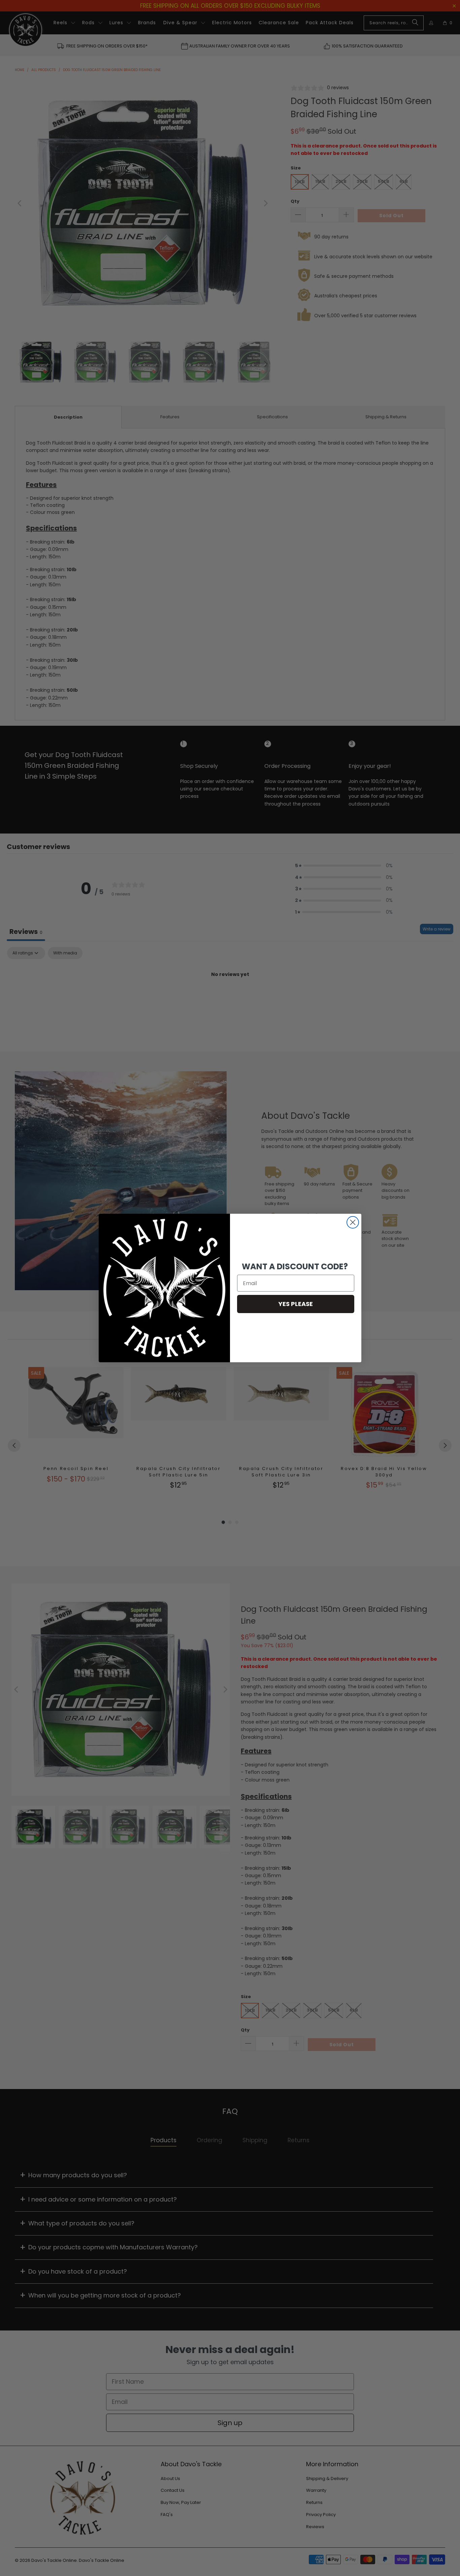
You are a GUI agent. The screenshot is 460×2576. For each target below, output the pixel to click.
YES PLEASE (296, 1304)
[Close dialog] (353, 1222)
